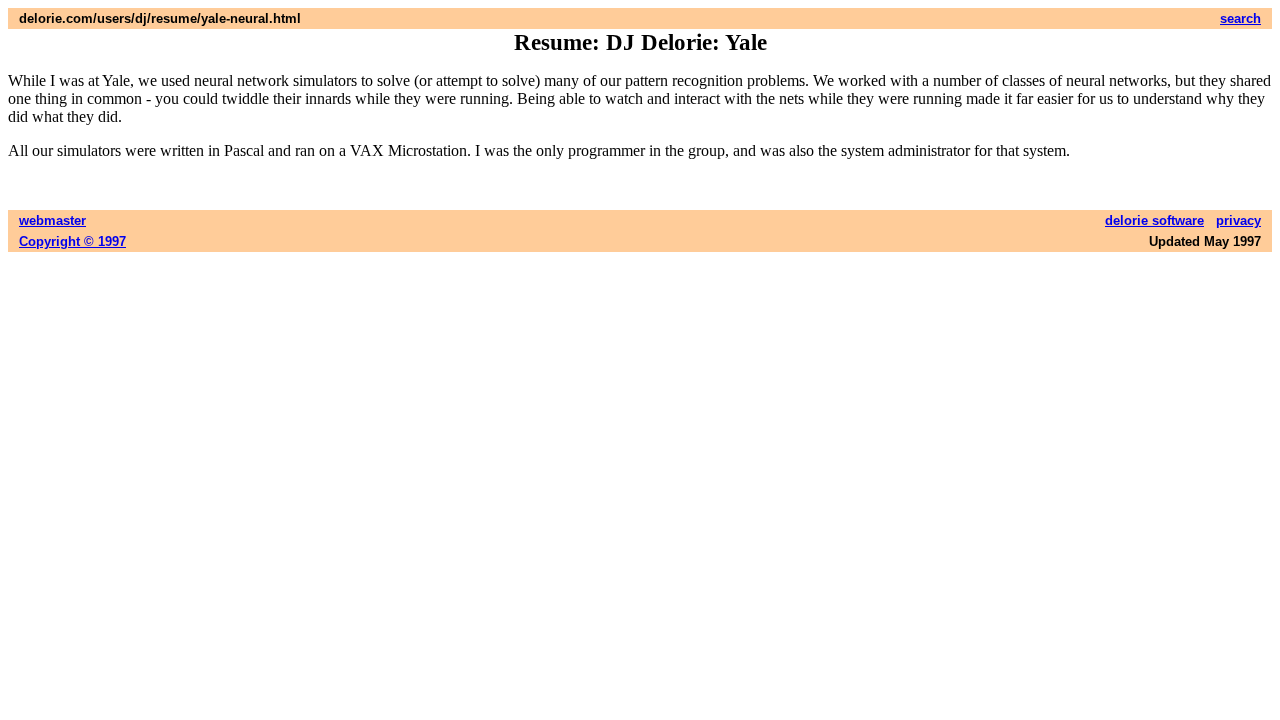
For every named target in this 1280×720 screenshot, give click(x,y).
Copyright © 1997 (72, 241)
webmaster (52, 220)
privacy (1238, 220)
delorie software (1154, 220)
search (1240, 18)
